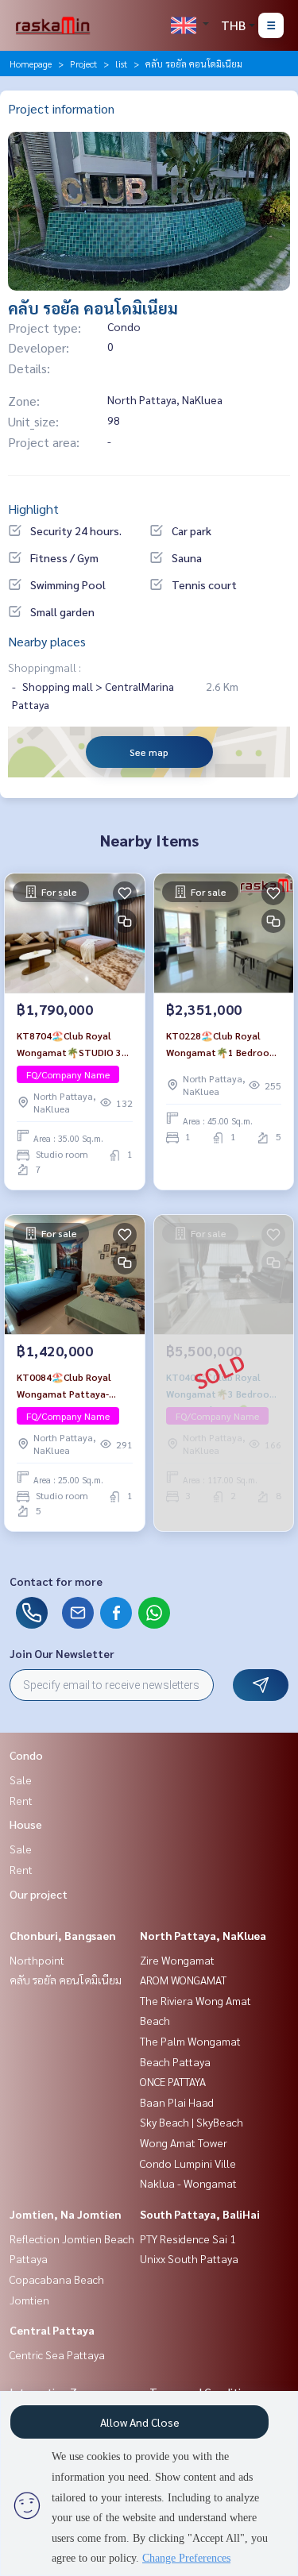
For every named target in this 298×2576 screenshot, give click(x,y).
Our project (39, 1894)
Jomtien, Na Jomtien (66, 2214)
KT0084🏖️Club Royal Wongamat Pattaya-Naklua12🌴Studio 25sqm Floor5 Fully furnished (64, 1386)
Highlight (33, 509)
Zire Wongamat (177, 1960)
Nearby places (47, 641)
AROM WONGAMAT (183, 1980)
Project (83, 64)
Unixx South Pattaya (189, 2258)
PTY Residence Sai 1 (188, 2239)
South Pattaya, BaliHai (200, 2214)
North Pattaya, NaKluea (203, 1935)
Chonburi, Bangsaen (63, 1935)
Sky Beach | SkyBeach (192, 2122)
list (121, 64)
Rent (21, 1800)
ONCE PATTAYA (173, 2081)
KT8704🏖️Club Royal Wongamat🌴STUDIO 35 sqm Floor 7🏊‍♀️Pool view (72, 1044)
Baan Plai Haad (177, 2102)
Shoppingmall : (45, 667)
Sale (21, 1780)
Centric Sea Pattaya (57, 2354)
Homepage (31, 64)
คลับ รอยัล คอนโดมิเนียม (66, 1980)
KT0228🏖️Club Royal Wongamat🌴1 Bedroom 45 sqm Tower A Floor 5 (222, 1044)
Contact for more (56, 1581)
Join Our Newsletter (62, 1653)
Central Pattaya (52, 2330)
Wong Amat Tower (184, 2142)
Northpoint (37, 1960)
